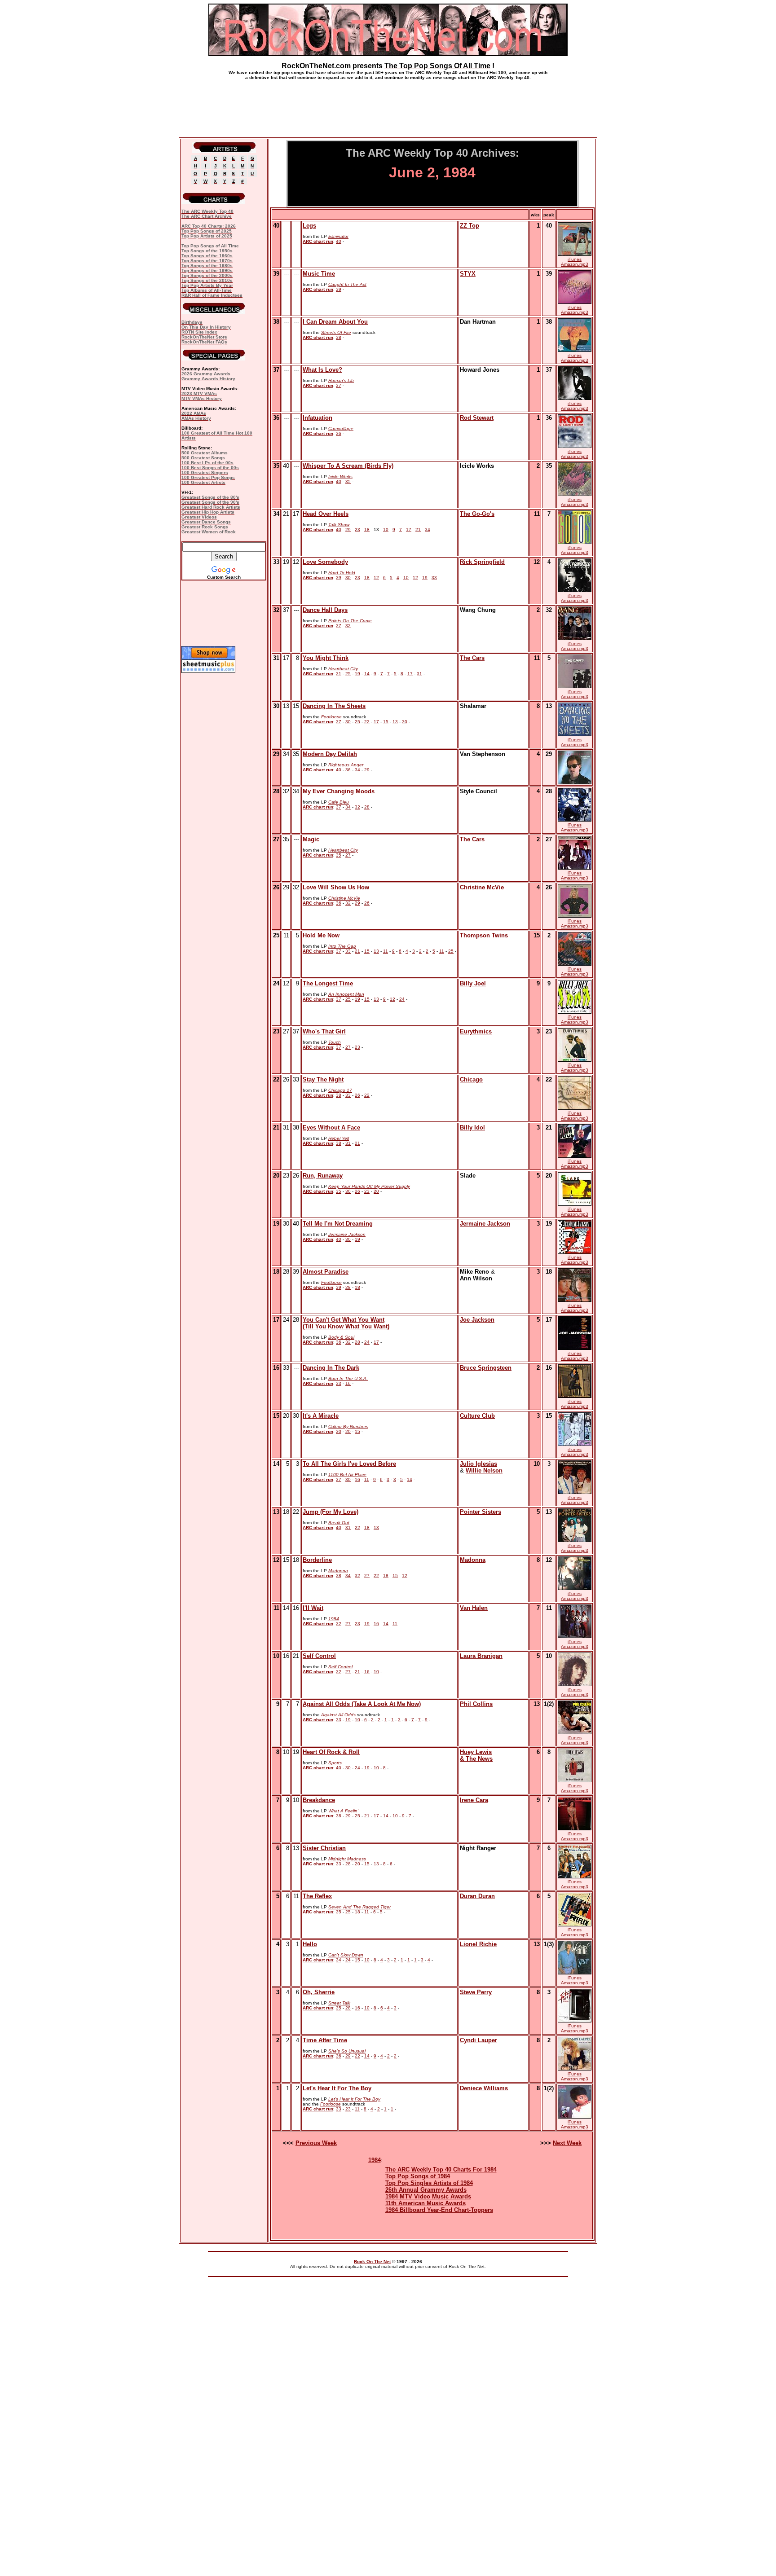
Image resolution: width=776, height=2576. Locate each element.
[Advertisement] (388, 105)
